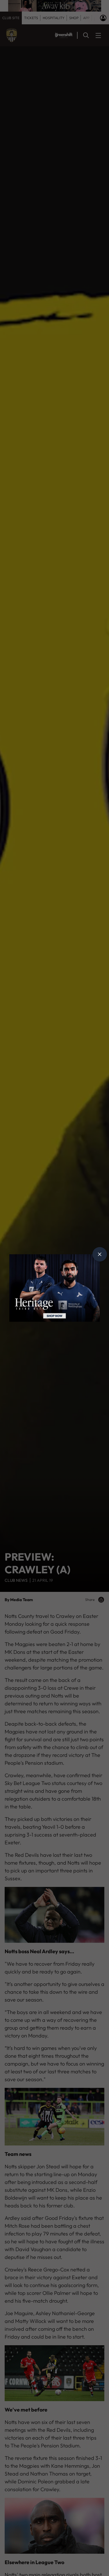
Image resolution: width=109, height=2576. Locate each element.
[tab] (100, 1254)
